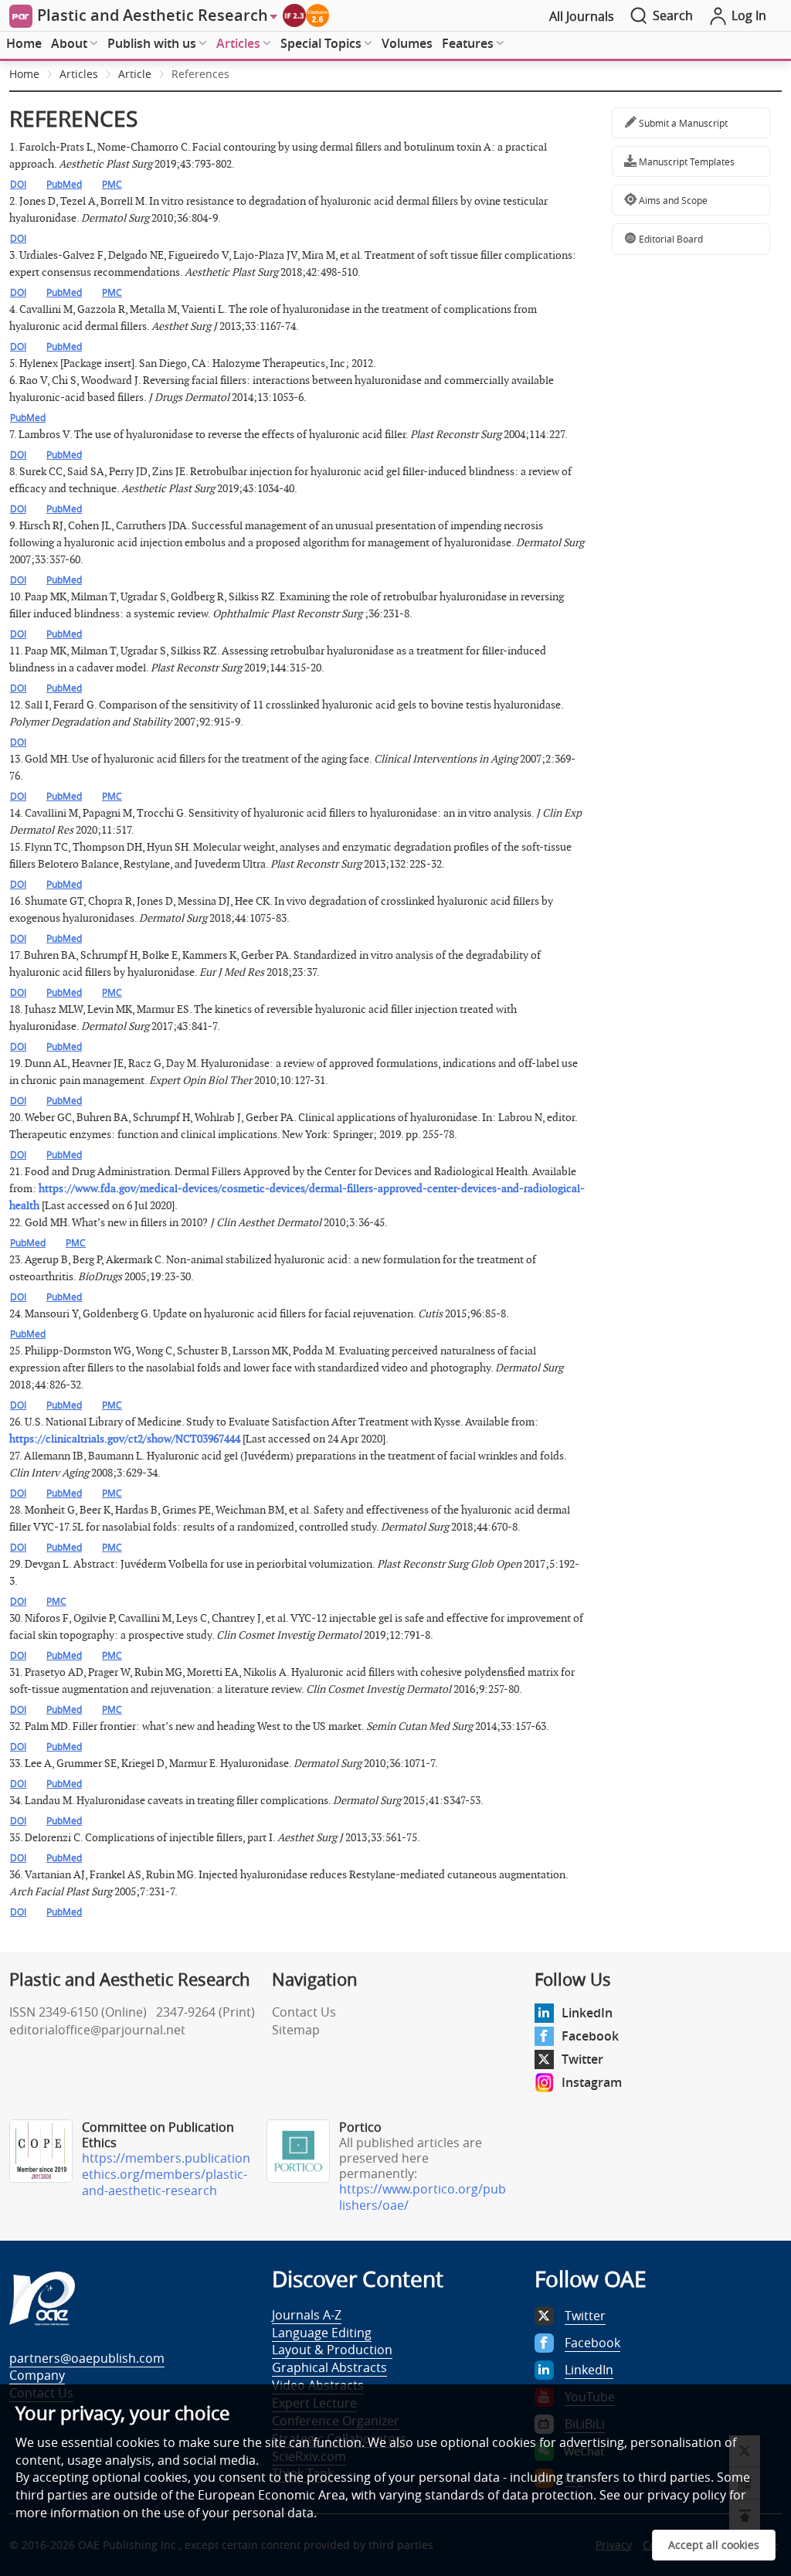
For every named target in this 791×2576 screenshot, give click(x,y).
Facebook (590, 2036)
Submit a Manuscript (682, 123)
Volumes (407, 43)
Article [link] (135, 74)
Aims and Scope (672, 200)
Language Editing (322, 2333)
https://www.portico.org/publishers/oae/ (423, 2197)
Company (37, 2375)
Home (24, 43)
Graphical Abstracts (329, 2367)
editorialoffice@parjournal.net (97, 2030)
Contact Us (304, 2012)
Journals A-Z (307, 2315)
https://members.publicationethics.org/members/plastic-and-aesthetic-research (166, 2174)
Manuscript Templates (686, 161)
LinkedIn (587, 2013)
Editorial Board (670, 239)
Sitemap (296, 2030)
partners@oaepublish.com (87, 2358)
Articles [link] (79, 74)
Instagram (592, 2082)
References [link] (200, 74)
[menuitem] (24, 44)
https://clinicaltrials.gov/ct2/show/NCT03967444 (125, 1439)
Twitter (582, 2059)
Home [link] (24, 74)
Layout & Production (332, 2350)
